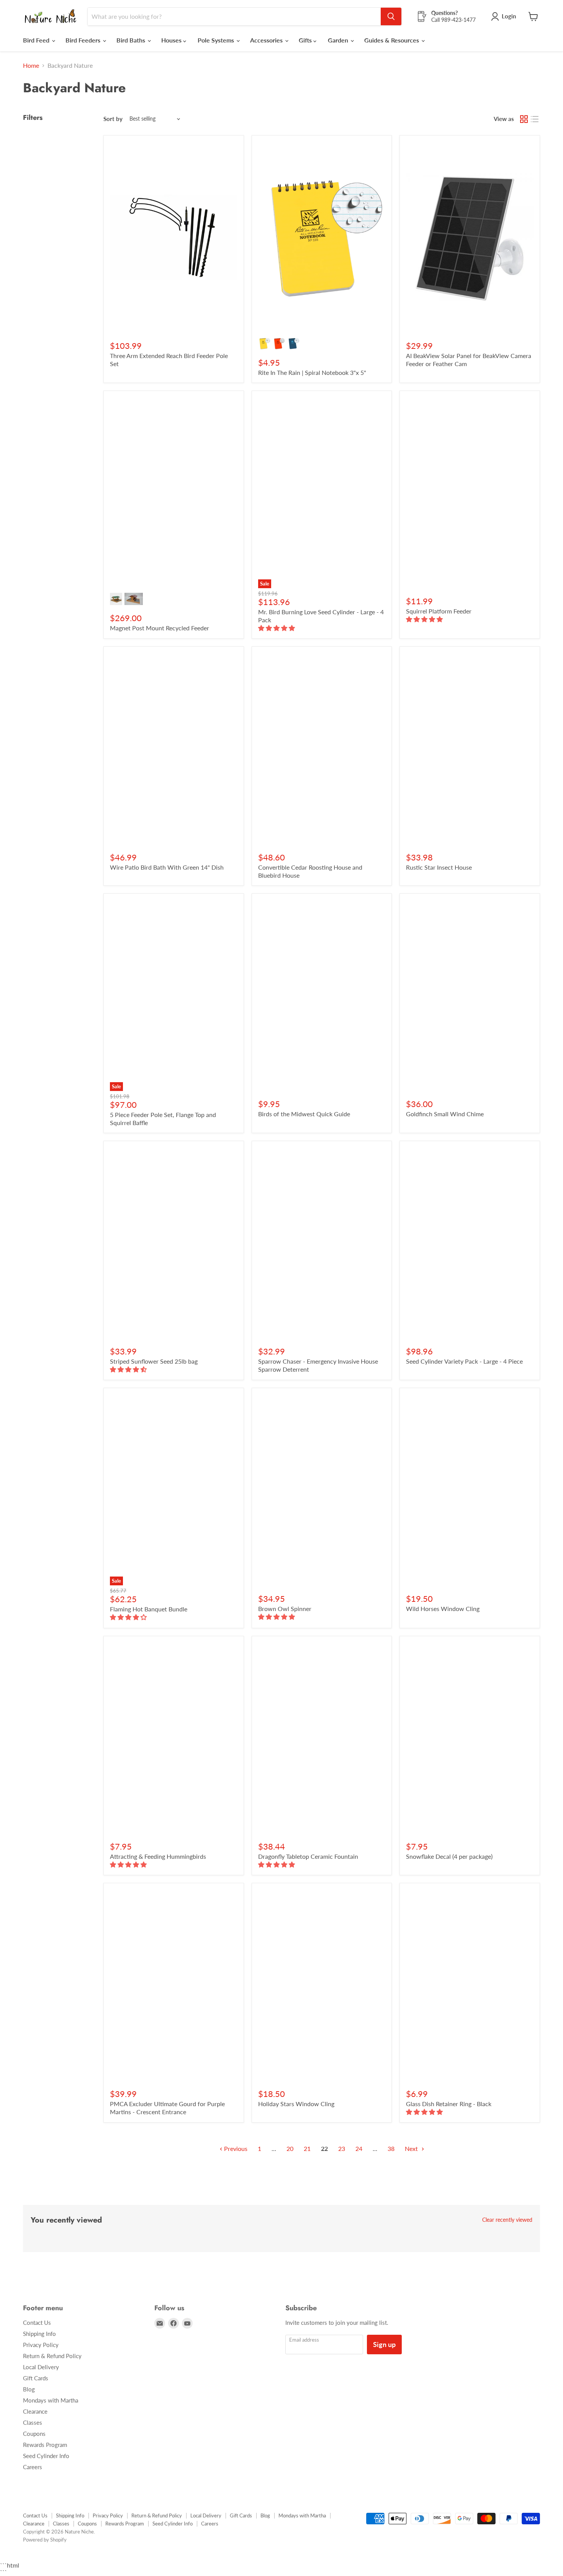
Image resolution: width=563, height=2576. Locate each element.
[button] (277, 628)
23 (342, 2148)
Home (31, 65)
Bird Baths (132, 40)
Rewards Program (45, 2445)
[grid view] (524, 119)
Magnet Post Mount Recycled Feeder (160, 628)
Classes (33, 2422)
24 (359, 2148)
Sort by (113, 119)
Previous (235, 2148)
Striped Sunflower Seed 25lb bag (154, 1361)
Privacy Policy (41, 2345)
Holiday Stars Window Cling (296, 2104)
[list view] (535, 119)
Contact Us (37, 2322)
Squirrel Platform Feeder (439, 611)
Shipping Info (39, 2334)
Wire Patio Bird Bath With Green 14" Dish (167, 867)
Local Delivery (41, 2367)
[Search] (391, 16)
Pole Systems (217, 40)
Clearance (35, 2411)
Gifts (306, 40)
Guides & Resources (392, 40)
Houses (172, 40)
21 (307, 2148)
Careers (33, 2467)
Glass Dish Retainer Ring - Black (449, 2104)
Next (412, 2148)
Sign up (384, 2344)
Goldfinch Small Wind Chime (445, 1114)
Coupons (34, 2434)
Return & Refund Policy (52, 2356)
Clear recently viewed (507, 2220)
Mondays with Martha (51, 2400)
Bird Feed (37, 40)
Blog (29, 2389)
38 (391, 2148)
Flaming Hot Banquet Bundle (149, 1609)
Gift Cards (36, 2378)
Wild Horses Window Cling (443, 1609)
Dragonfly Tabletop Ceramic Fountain (308, 1856)
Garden (339, 40)
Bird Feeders (84, 40)
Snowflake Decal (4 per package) (449, 1856)
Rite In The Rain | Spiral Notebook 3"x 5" (312, 372)
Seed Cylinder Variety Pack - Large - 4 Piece (464, 1361)
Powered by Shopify (45, 2540)
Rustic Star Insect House (439, 867)
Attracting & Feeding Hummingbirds (158, 1856)
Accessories (267, 40)
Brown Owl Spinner (285, 1609)
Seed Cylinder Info (46, 2456)
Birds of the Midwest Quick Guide (304, 1114)
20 (290, 2148)
